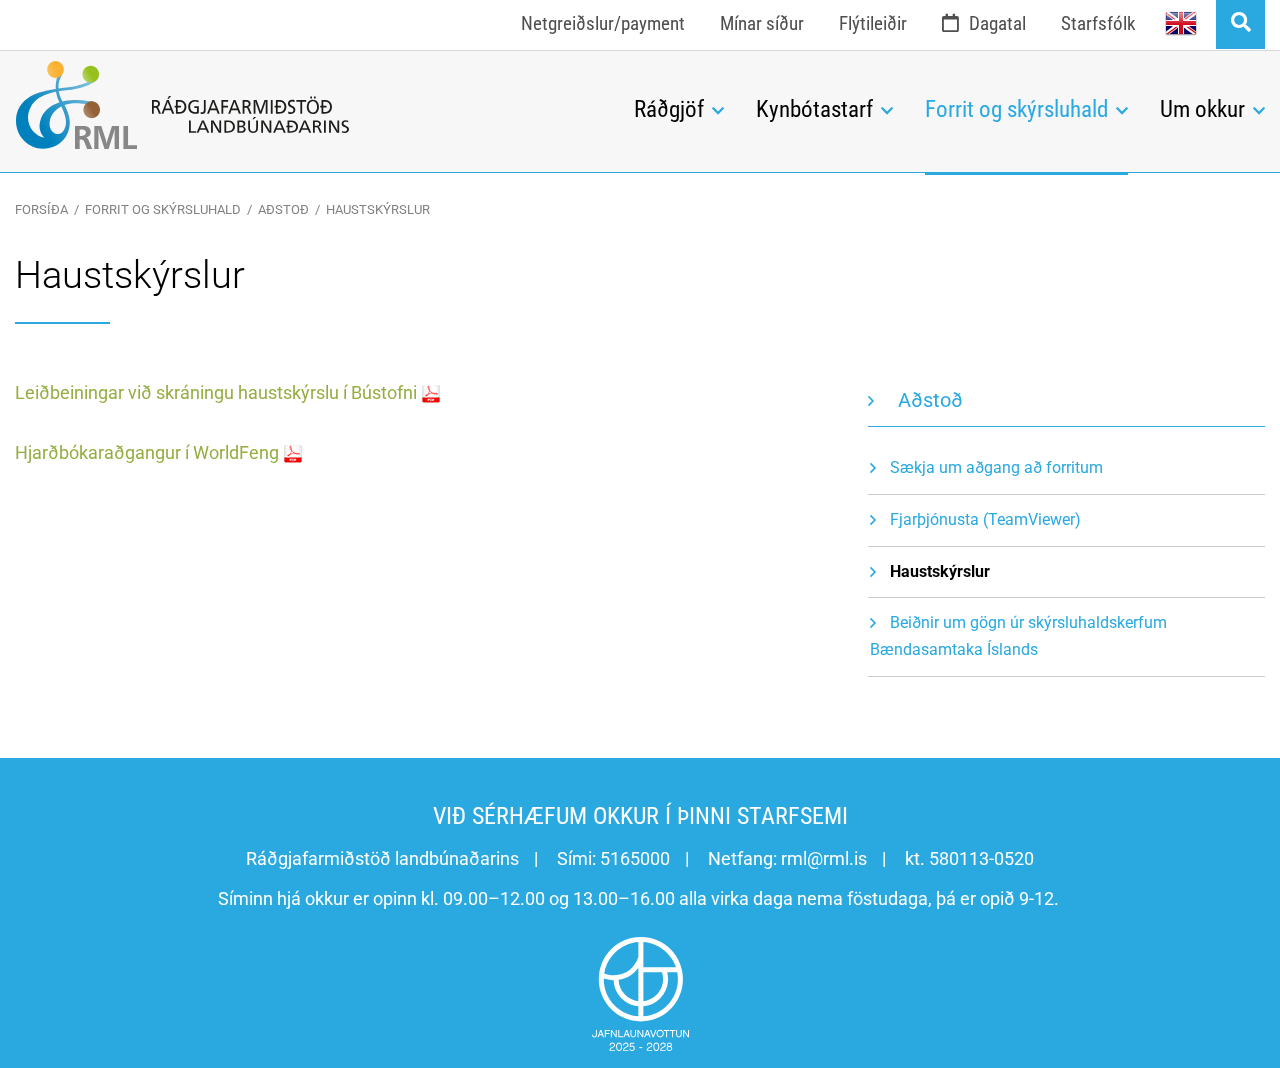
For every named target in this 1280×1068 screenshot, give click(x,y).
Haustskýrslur (378, 209)
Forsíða (41, 209)
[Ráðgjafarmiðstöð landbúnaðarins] (309, 105)
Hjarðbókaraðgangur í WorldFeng (147, 452)
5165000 (635, 858)
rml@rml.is (824, 858)
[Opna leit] (1240, 24)
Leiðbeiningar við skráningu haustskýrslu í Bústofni (216, 392)
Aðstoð (283, 209)
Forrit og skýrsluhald (163, 209)
